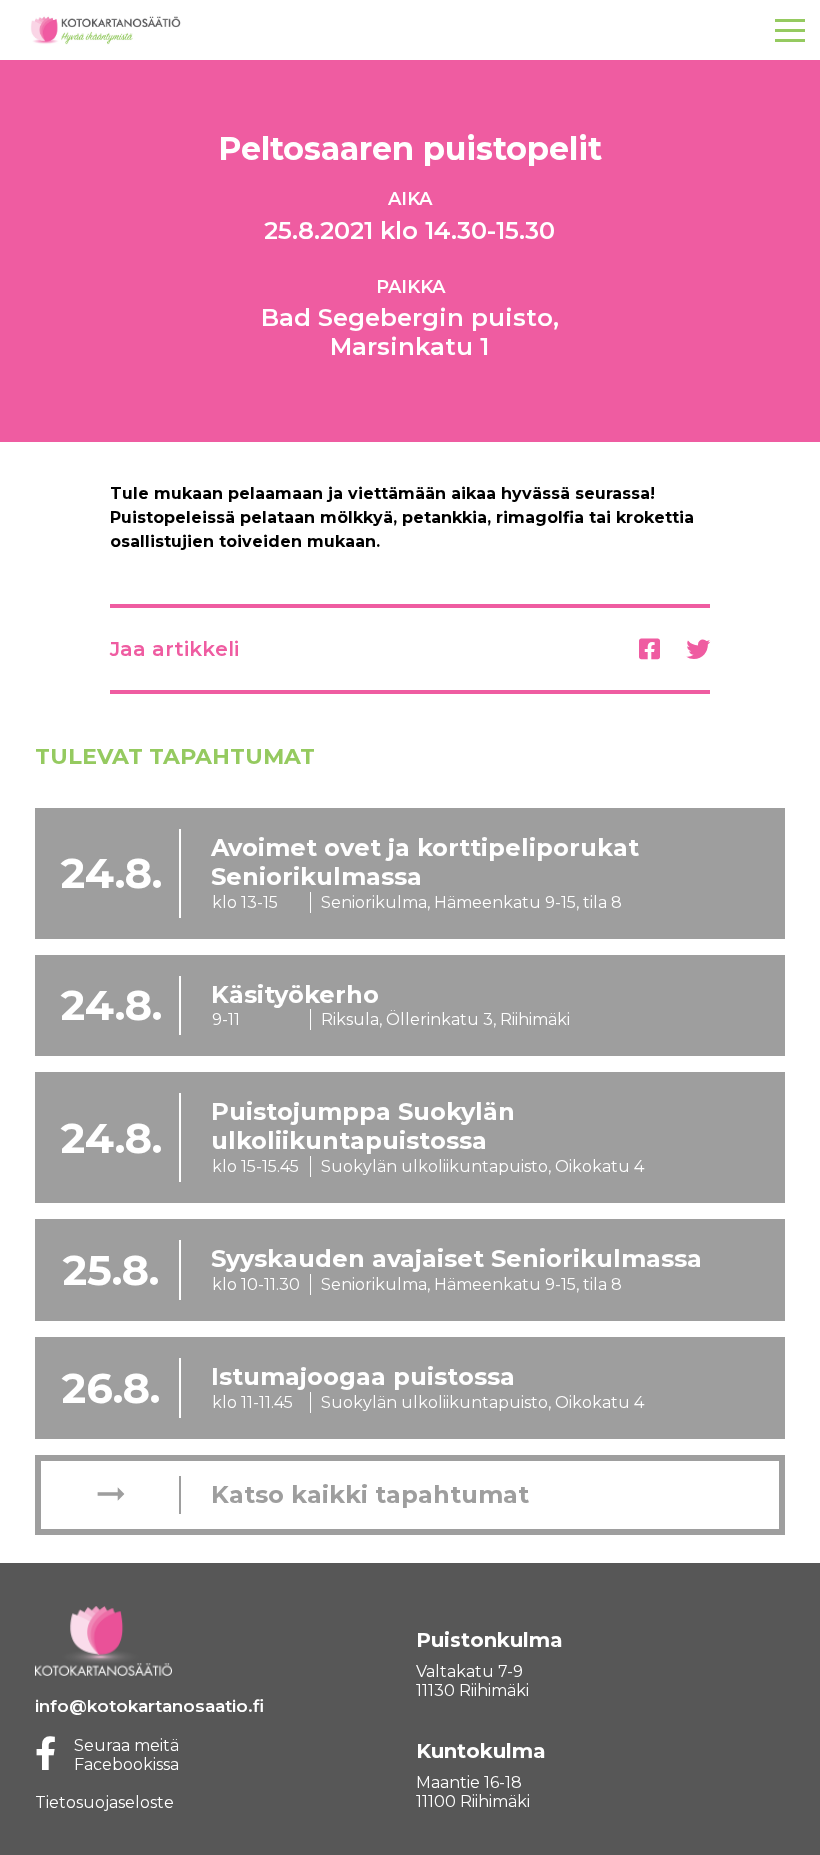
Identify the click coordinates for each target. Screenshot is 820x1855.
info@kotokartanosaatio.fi (149, 1706)
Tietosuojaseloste (104, 1802)
